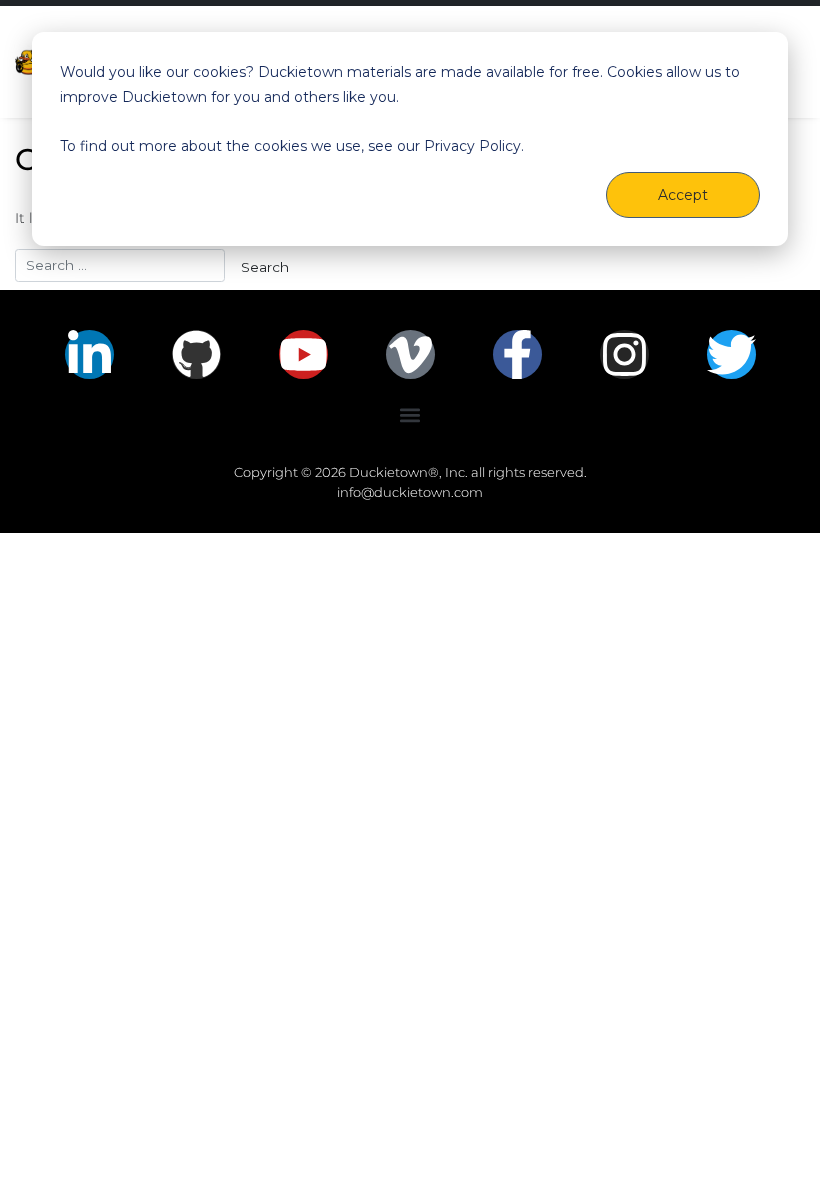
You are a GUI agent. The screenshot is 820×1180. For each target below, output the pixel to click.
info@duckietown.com (410, 492)
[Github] (196, 354)
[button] (410, 415)
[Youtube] (303, 354)
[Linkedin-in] (89, 354)
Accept (683, 195)
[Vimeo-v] (410, 354)
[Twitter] (731, 354)
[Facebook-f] (517, 354)
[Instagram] (624, 354)
